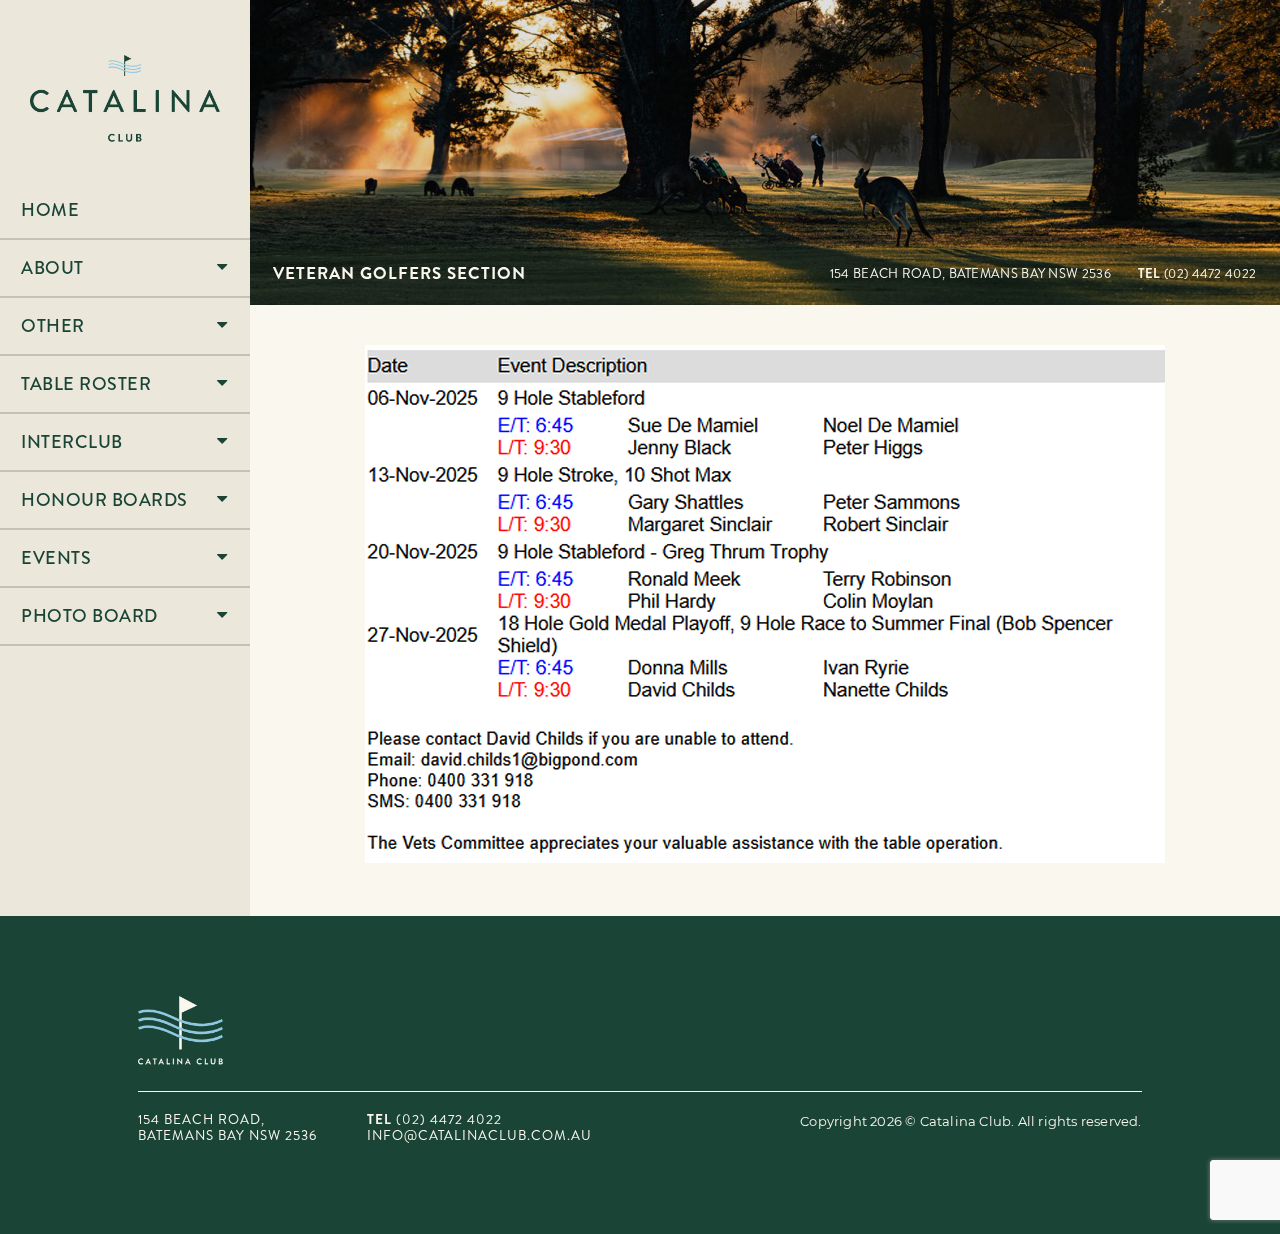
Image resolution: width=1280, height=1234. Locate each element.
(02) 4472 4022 (1197, 273)
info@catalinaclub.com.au (479, 1135)
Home (50, 210)
